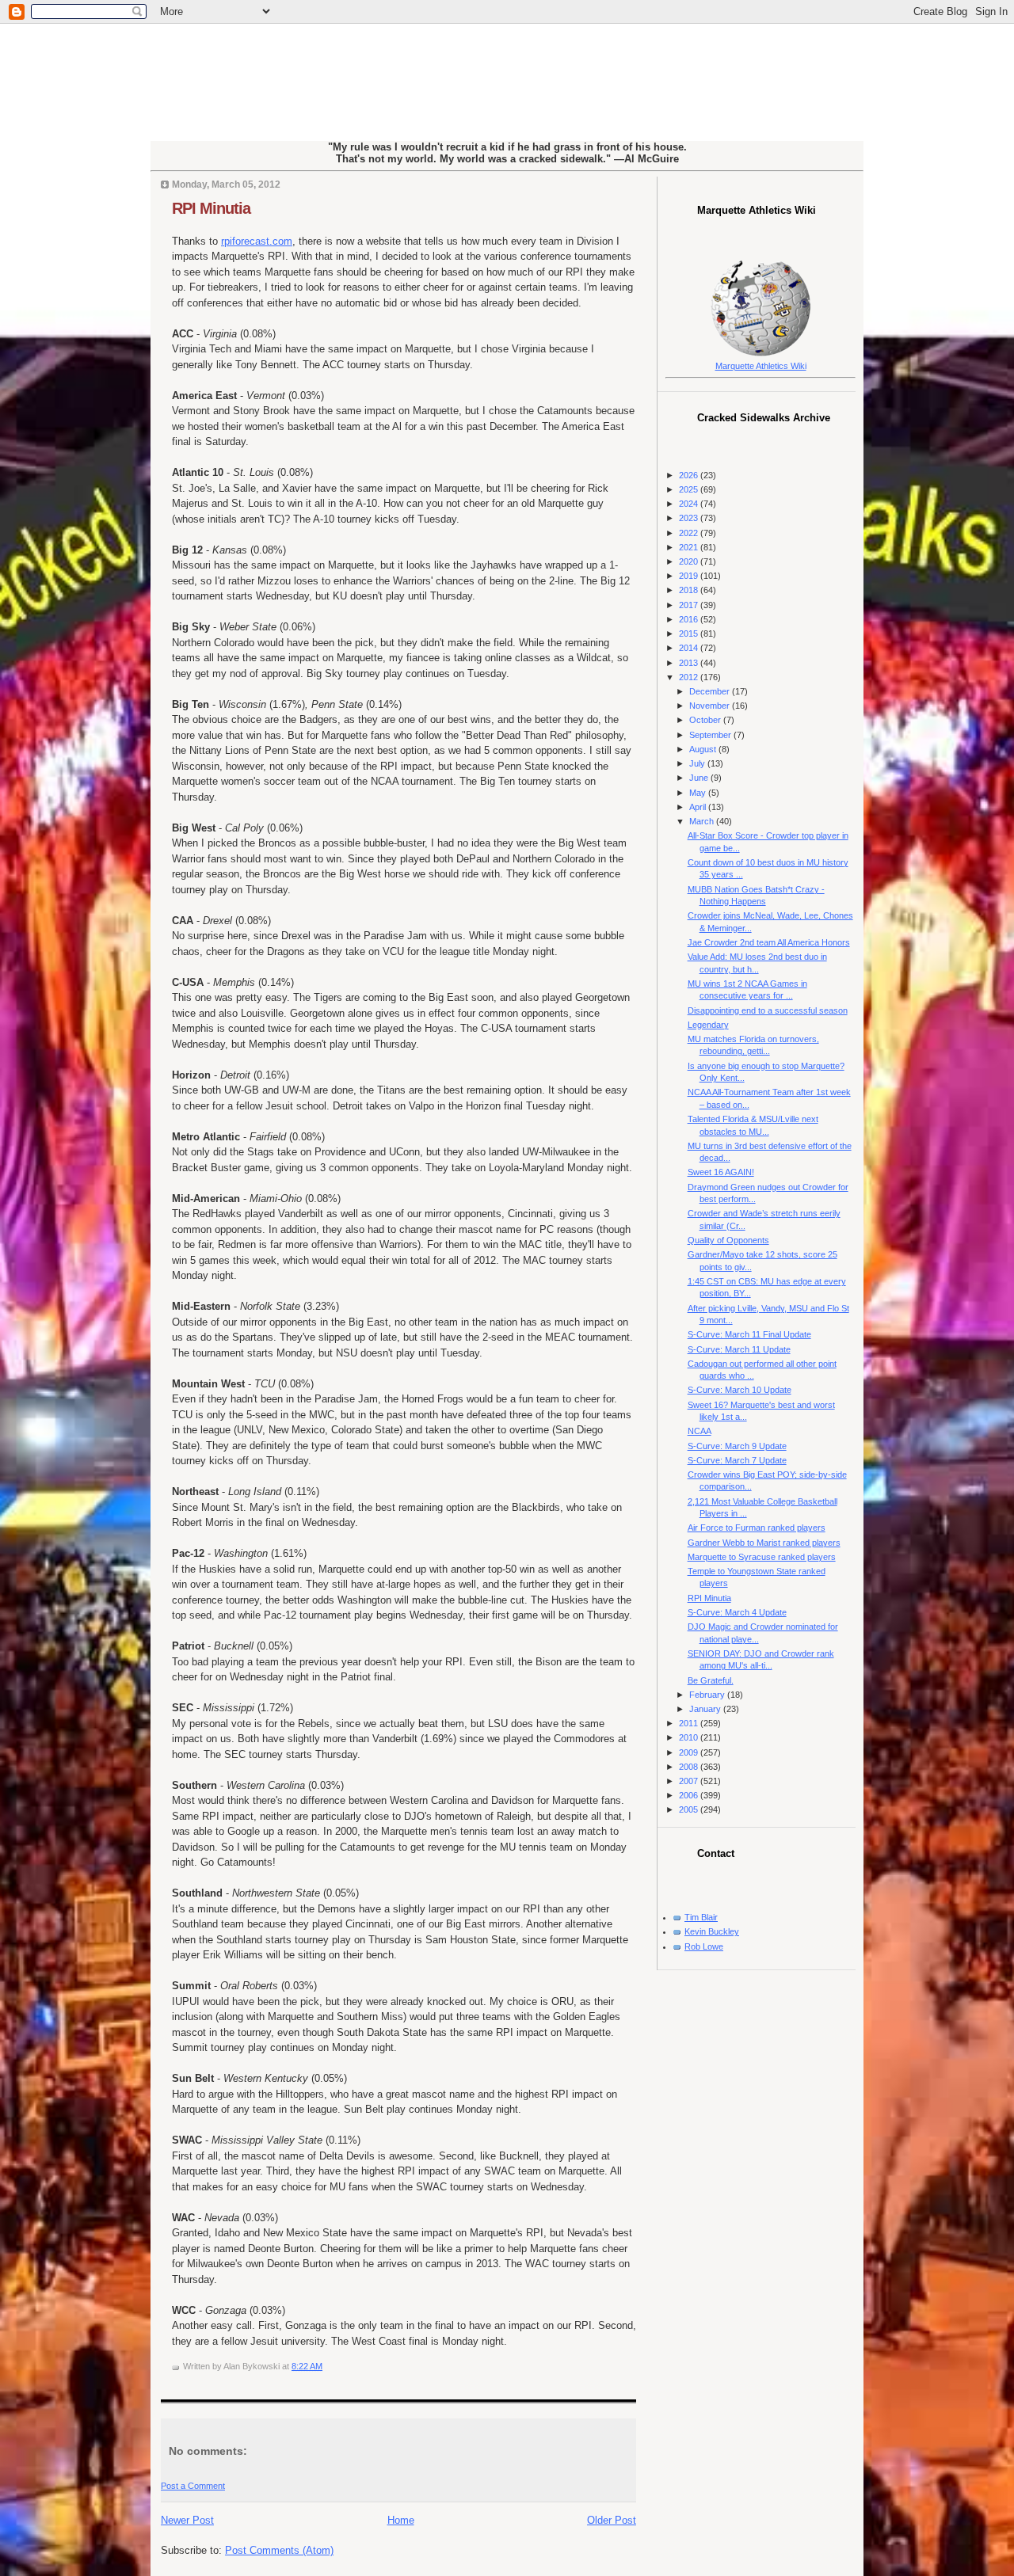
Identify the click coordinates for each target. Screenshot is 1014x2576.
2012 (690, 677)
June (700, 778)
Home (401, 2520)
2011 (690, 1723)
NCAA (700, 1431)
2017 (690, 605)
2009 (690, 1752)
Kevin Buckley (712, 1931)
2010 (690, 1737)
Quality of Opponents (728, 1240)
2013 (690, 663)
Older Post (612, 2520)
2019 (690, 576)
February (708, 1695)
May (699, 793)
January (706, 1709)
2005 (690, 1809)
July (698, 763)
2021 (690, 547)
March (703, 821)
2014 (690, 648)
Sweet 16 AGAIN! (721, 1172)
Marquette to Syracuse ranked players (762, 1557)
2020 (690, 561)
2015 (690, 634)
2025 (690, 489)
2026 (690, 475)
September (711, 735)
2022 (690, 533)
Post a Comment (193, 2486)
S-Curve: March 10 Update (740, 1390)
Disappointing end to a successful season (768, 1010)
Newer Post (187, 2520)
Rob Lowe (704, 1946)
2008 (690, 1767)
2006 (690, 1795)
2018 (690, 590)
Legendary (708, 1025)
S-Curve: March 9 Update (737, 1446)
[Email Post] (326, 2366)
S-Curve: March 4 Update (737, 1612)
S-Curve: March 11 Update (739, 1349)
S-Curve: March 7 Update (737, 1460)
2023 (690, 518)
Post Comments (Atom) (279, 2550)
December (711, 691)
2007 (690, 1781)
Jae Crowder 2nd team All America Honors (769, 942)
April (699, 807)
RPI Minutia (211, 208)
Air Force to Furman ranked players (757, 1528)
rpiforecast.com (257, 241)
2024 (690, 504)
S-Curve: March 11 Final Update (749, 1334)
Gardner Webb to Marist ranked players (764, 1543)
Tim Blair (701, 1917)
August (704, 749)
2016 (690, 619)
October (706, 720)
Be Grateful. (711, 1680)
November (711, 706)
